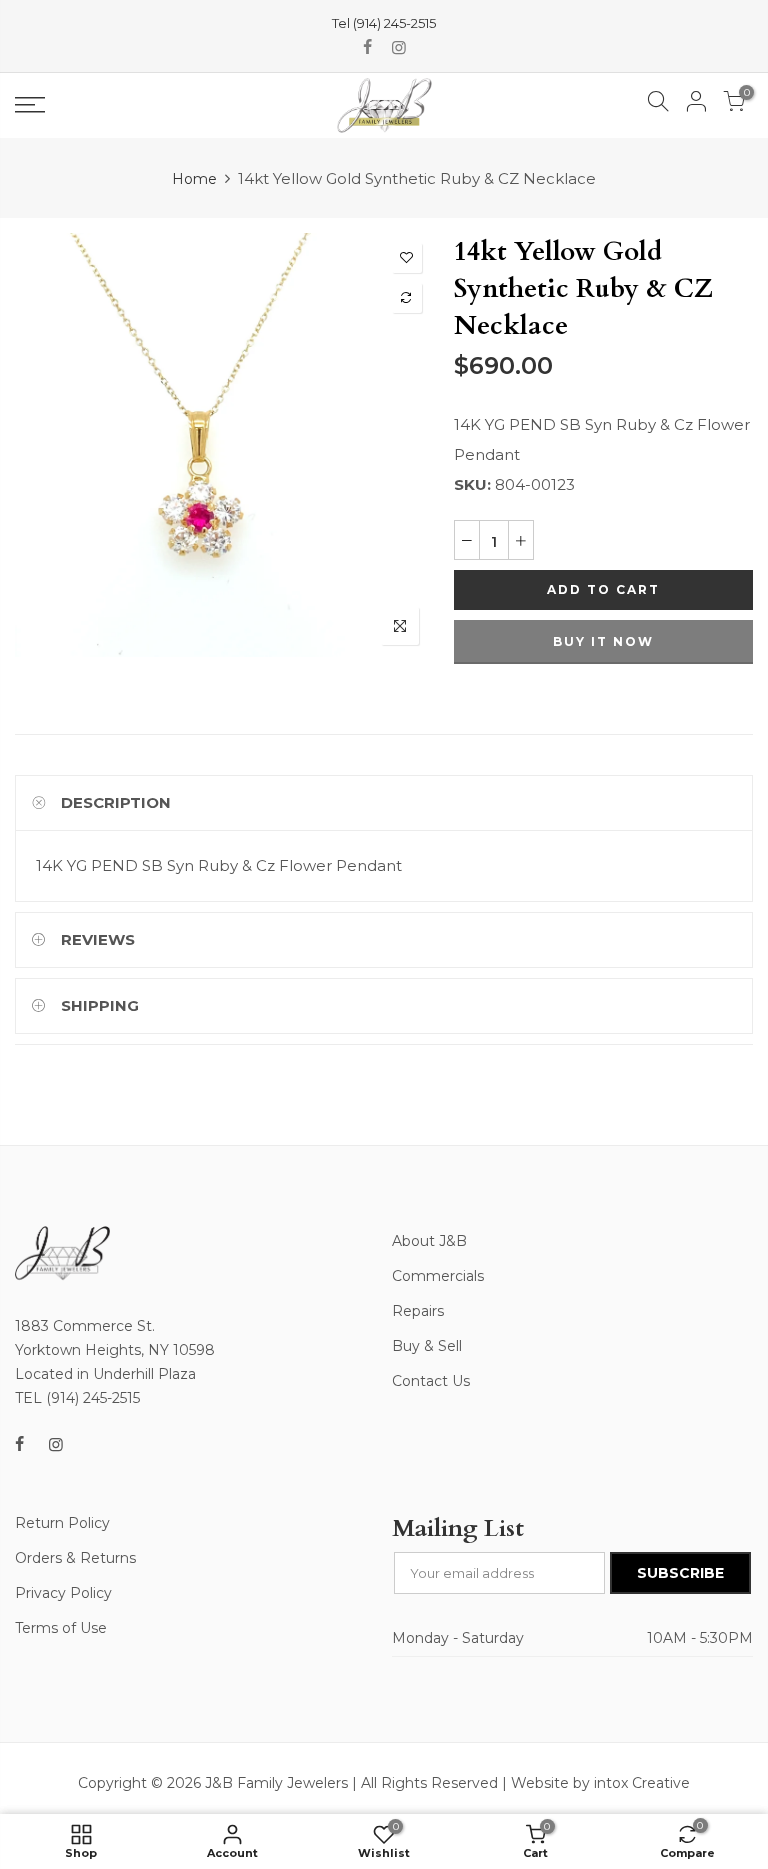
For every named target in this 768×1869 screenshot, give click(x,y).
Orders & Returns (75, 1558)
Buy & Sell (427, 1346)
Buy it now (603, 641)
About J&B (429, 1241)
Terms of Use (61, 1628)
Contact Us (431, 1381)
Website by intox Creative (600, 1783)
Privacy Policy (63, 1593)
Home (194, 179)
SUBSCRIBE (680, 1573)
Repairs (418, 1311)
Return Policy (62, 1523)
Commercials (438, 1276)
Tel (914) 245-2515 (384, 23)
